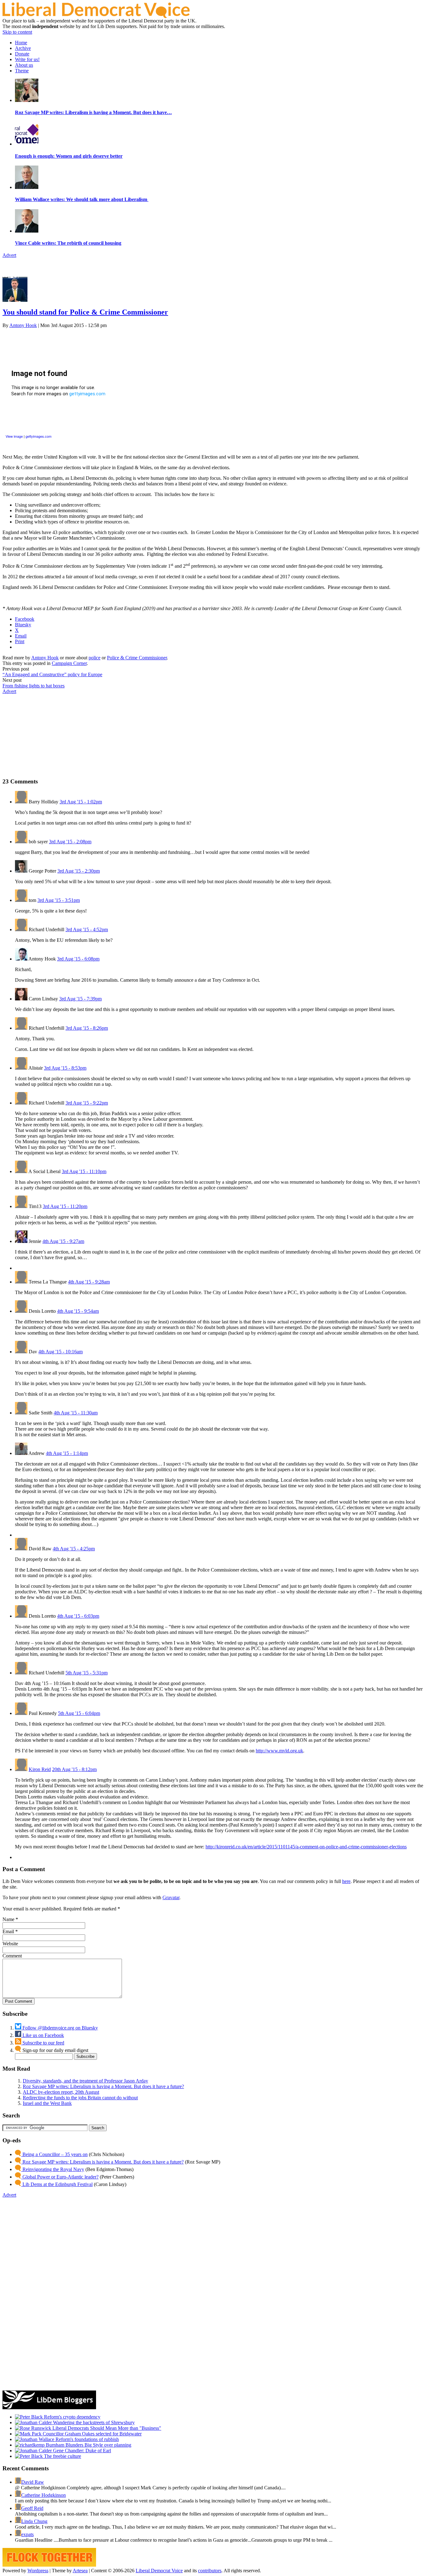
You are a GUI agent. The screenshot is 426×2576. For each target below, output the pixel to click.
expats (27, 2534)
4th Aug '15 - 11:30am (76, 1413)
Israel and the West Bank (47, 2103)
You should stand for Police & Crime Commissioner (85, 312)
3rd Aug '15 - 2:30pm (79, 871)
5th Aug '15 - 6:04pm (79, 1713)
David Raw (33, 2482)
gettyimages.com (39, 436)
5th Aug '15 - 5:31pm (87, 1673)
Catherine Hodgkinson (44, 2495)
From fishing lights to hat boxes (34, 686)
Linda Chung (34, 2521)
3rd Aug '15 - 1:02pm (81, 802)
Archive (23, 48)
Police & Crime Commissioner (137, 658)
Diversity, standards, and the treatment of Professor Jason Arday (85, 2081)
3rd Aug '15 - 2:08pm (70, 842)
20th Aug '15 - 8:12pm (74, 1769)
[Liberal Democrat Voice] (96, 16)
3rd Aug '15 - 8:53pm (65, 1068)
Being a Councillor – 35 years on (54, 2154)
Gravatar (171, 1897)
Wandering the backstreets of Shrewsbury (93, 2422)
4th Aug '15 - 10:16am (61, 1352)
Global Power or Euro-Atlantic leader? (60, 2177)
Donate (22, 54)
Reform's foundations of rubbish (87, 2439)
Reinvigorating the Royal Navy (53, 2169)
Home (21, 43)
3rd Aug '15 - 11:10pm (84, 1171)
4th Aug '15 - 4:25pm (74, 1549)
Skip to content (17, 32)
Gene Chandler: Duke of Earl (81, 2451)
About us (24, 65)
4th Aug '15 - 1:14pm (67, 1453)
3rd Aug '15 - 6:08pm (78, 959)
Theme (22, 71)
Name (8, 1919)
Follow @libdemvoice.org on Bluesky (60, 2028)
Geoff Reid (32, 2508)
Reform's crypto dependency (72, 2417)
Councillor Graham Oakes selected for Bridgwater (92, 2434)
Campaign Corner (69, 663)
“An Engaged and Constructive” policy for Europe (52, 674)
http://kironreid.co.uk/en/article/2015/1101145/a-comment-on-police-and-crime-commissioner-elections (306, 1847)
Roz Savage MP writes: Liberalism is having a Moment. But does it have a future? (103, 2086)
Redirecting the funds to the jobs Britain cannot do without (80, 2098)
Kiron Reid (40, 1769)
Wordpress (38, 2571)
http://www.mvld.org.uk (279, 1751)
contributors (210, 2571)
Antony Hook (23, 325)
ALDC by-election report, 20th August (61, 2092)
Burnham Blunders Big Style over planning (88, 2445)
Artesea (80, 2571)
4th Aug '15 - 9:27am (63, 1241)
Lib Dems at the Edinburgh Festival (57, 2184)
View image (14, 436)
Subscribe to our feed (43, 2043)
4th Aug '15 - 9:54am (78, 1311)
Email (8, 1931)
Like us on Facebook (43, 2035)
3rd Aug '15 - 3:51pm (59, 900)
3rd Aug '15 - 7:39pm (80, 999)
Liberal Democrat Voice (159, 2571)
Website (10, 1944)
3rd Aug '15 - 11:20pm (65, 1206)
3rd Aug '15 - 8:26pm (87, 1028)
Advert (9, 255)
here (346, 1881)
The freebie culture (62, 2456)
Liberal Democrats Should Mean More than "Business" (106, 2428)
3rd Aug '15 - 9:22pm (87, 1103)
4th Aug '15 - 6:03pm (78, 1616)
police (94, 658)
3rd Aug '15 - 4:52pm (87, 929)
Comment (12, 1956)
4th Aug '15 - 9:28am (89, 1282)
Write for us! (27, 59)
